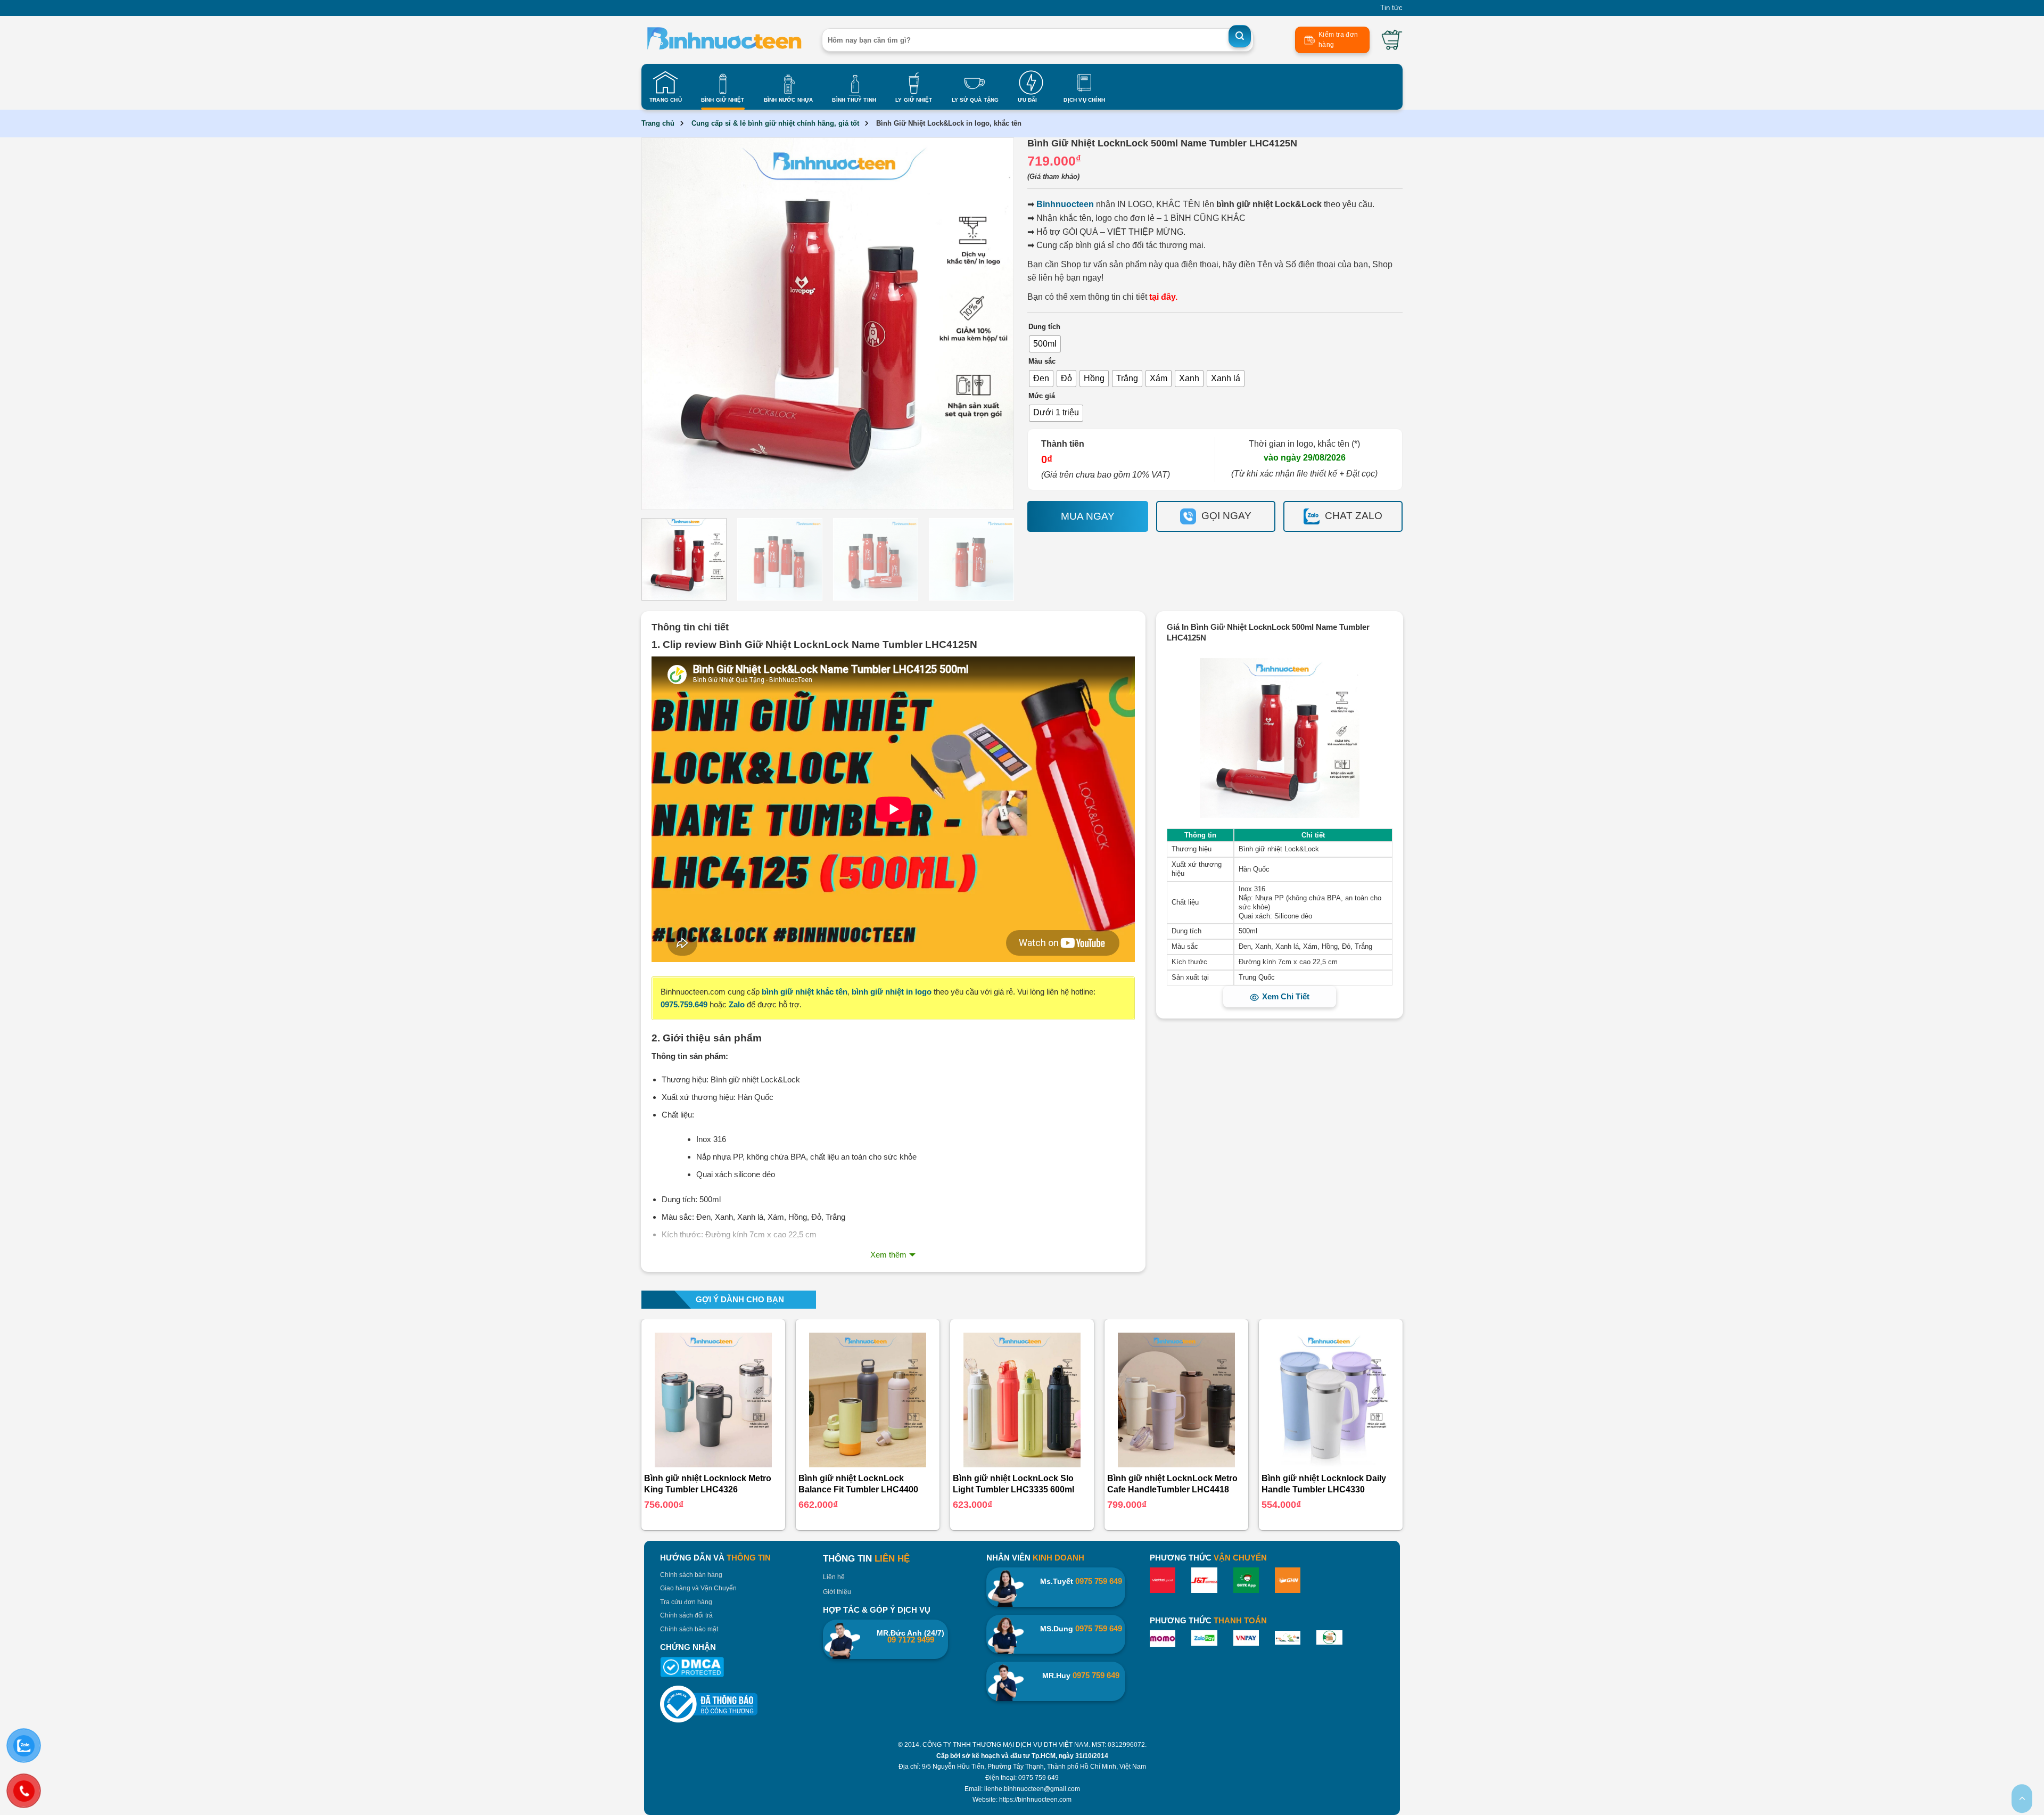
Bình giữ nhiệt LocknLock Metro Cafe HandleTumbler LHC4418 (1172, 1484)
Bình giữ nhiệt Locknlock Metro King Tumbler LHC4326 (708, 1484)
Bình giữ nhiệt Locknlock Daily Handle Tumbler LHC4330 (1324, 1484)
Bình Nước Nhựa (789, 100)
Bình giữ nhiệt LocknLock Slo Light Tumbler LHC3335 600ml (1013, 1484)
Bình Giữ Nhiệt (723, 100)
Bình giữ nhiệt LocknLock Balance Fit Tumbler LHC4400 (858, 1484)
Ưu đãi (1027, 100)
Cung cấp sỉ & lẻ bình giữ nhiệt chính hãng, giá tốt (775, 123)
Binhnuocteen (1065, 204)
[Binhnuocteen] (724, 40)
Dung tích (1044, 327)
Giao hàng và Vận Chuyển (698, 1588)
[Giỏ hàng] (1392, 40)
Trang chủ (658, 123)
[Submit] (1240, 36)
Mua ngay (1088, 516)
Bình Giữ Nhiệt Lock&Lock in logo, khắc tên (949, 123)
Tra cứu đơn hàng (686, 1602)
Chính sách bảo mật (689, 1629)
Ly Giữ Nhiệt (914, 100)
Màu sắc (1042, 362)
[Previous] (664, 324)
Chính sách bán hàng (691, 1575)
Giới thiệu (837, 1592)
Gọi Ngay (1226, 516)
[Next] (991, 324)
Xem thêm (888, 1255)
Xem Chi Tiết (1286, 996)
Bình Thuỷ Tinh (854, 100)
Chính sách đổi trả (686, 1615)
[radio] (1045, 344)
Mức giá (1042, 396)
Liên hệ (834, 1577)
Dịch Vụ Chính (1084, 100)
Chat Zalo (1354, 516)
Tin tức (1391, 8)
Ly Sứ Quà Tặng (975, 100)
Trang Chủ (666, 100)
